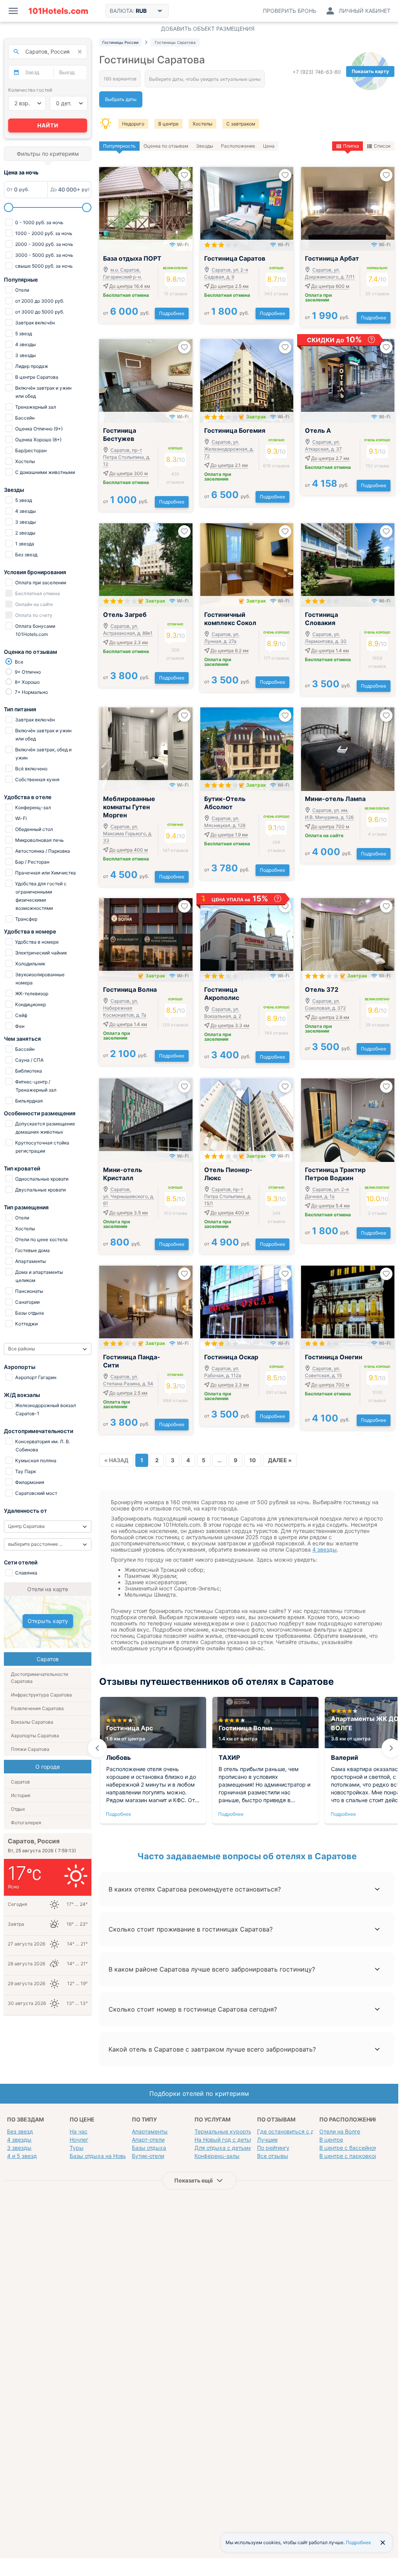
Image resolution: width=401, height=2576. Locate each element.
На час (79, 2131)
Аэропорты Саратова (35, 1736)
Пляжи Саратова (30, 1749)
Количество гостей (30, 90)
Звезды (205, 146)
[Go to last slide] (97, 1748)
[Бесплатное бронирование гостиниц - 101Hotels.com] (58, 11)
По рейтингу (273, 2148)
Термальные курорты (224, 2131)
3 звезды (19, 2148)
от (126, 313)
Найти (48, 125)
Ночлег (79, 2140)
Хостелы (202, 124)
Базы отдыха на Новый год (105, 2156)
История (21, 1795)
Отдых (18, 1809)
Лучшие (267, 2140)
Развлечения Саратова (37, 1708)
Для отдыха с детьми (223, 2148)
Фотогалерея (26, 1823)
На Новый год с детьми (226, 2140)
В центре (168, 124)
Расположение (238, 146)
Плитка (351, 146)
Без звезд (20, 2131)
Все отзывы (273, 2156)
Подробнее (172, 313)
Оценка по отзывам (166, 146)
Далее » (280, 1460)
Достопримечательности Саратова (39, 1678)
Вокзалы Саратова (32, 1722)
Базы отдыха (149, 2148)
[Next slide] (391, 1748)
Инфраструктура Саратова (41, 1695)
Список (382, 146)
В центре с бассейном (349, 2148)
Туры (77, 2148)
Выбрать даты (121, 99)
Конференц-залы (217, 2156)
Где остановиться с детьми (294, 2131)
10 (253, 1460)
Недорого (133, 124)
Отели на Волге (340, 2131)
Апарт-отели (148, 2140)
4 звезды (325, 1549)
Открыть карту (48, 1621)
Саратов (20, 1782)
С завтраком (241, 124)
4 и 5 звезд (22, 2156)
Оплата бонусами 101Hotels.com (35, 630)
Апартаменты (150, 2131)
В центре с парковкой (348, 2156)
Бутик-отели (148, 2156)
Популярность (119, 146)
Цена (269, 146)
